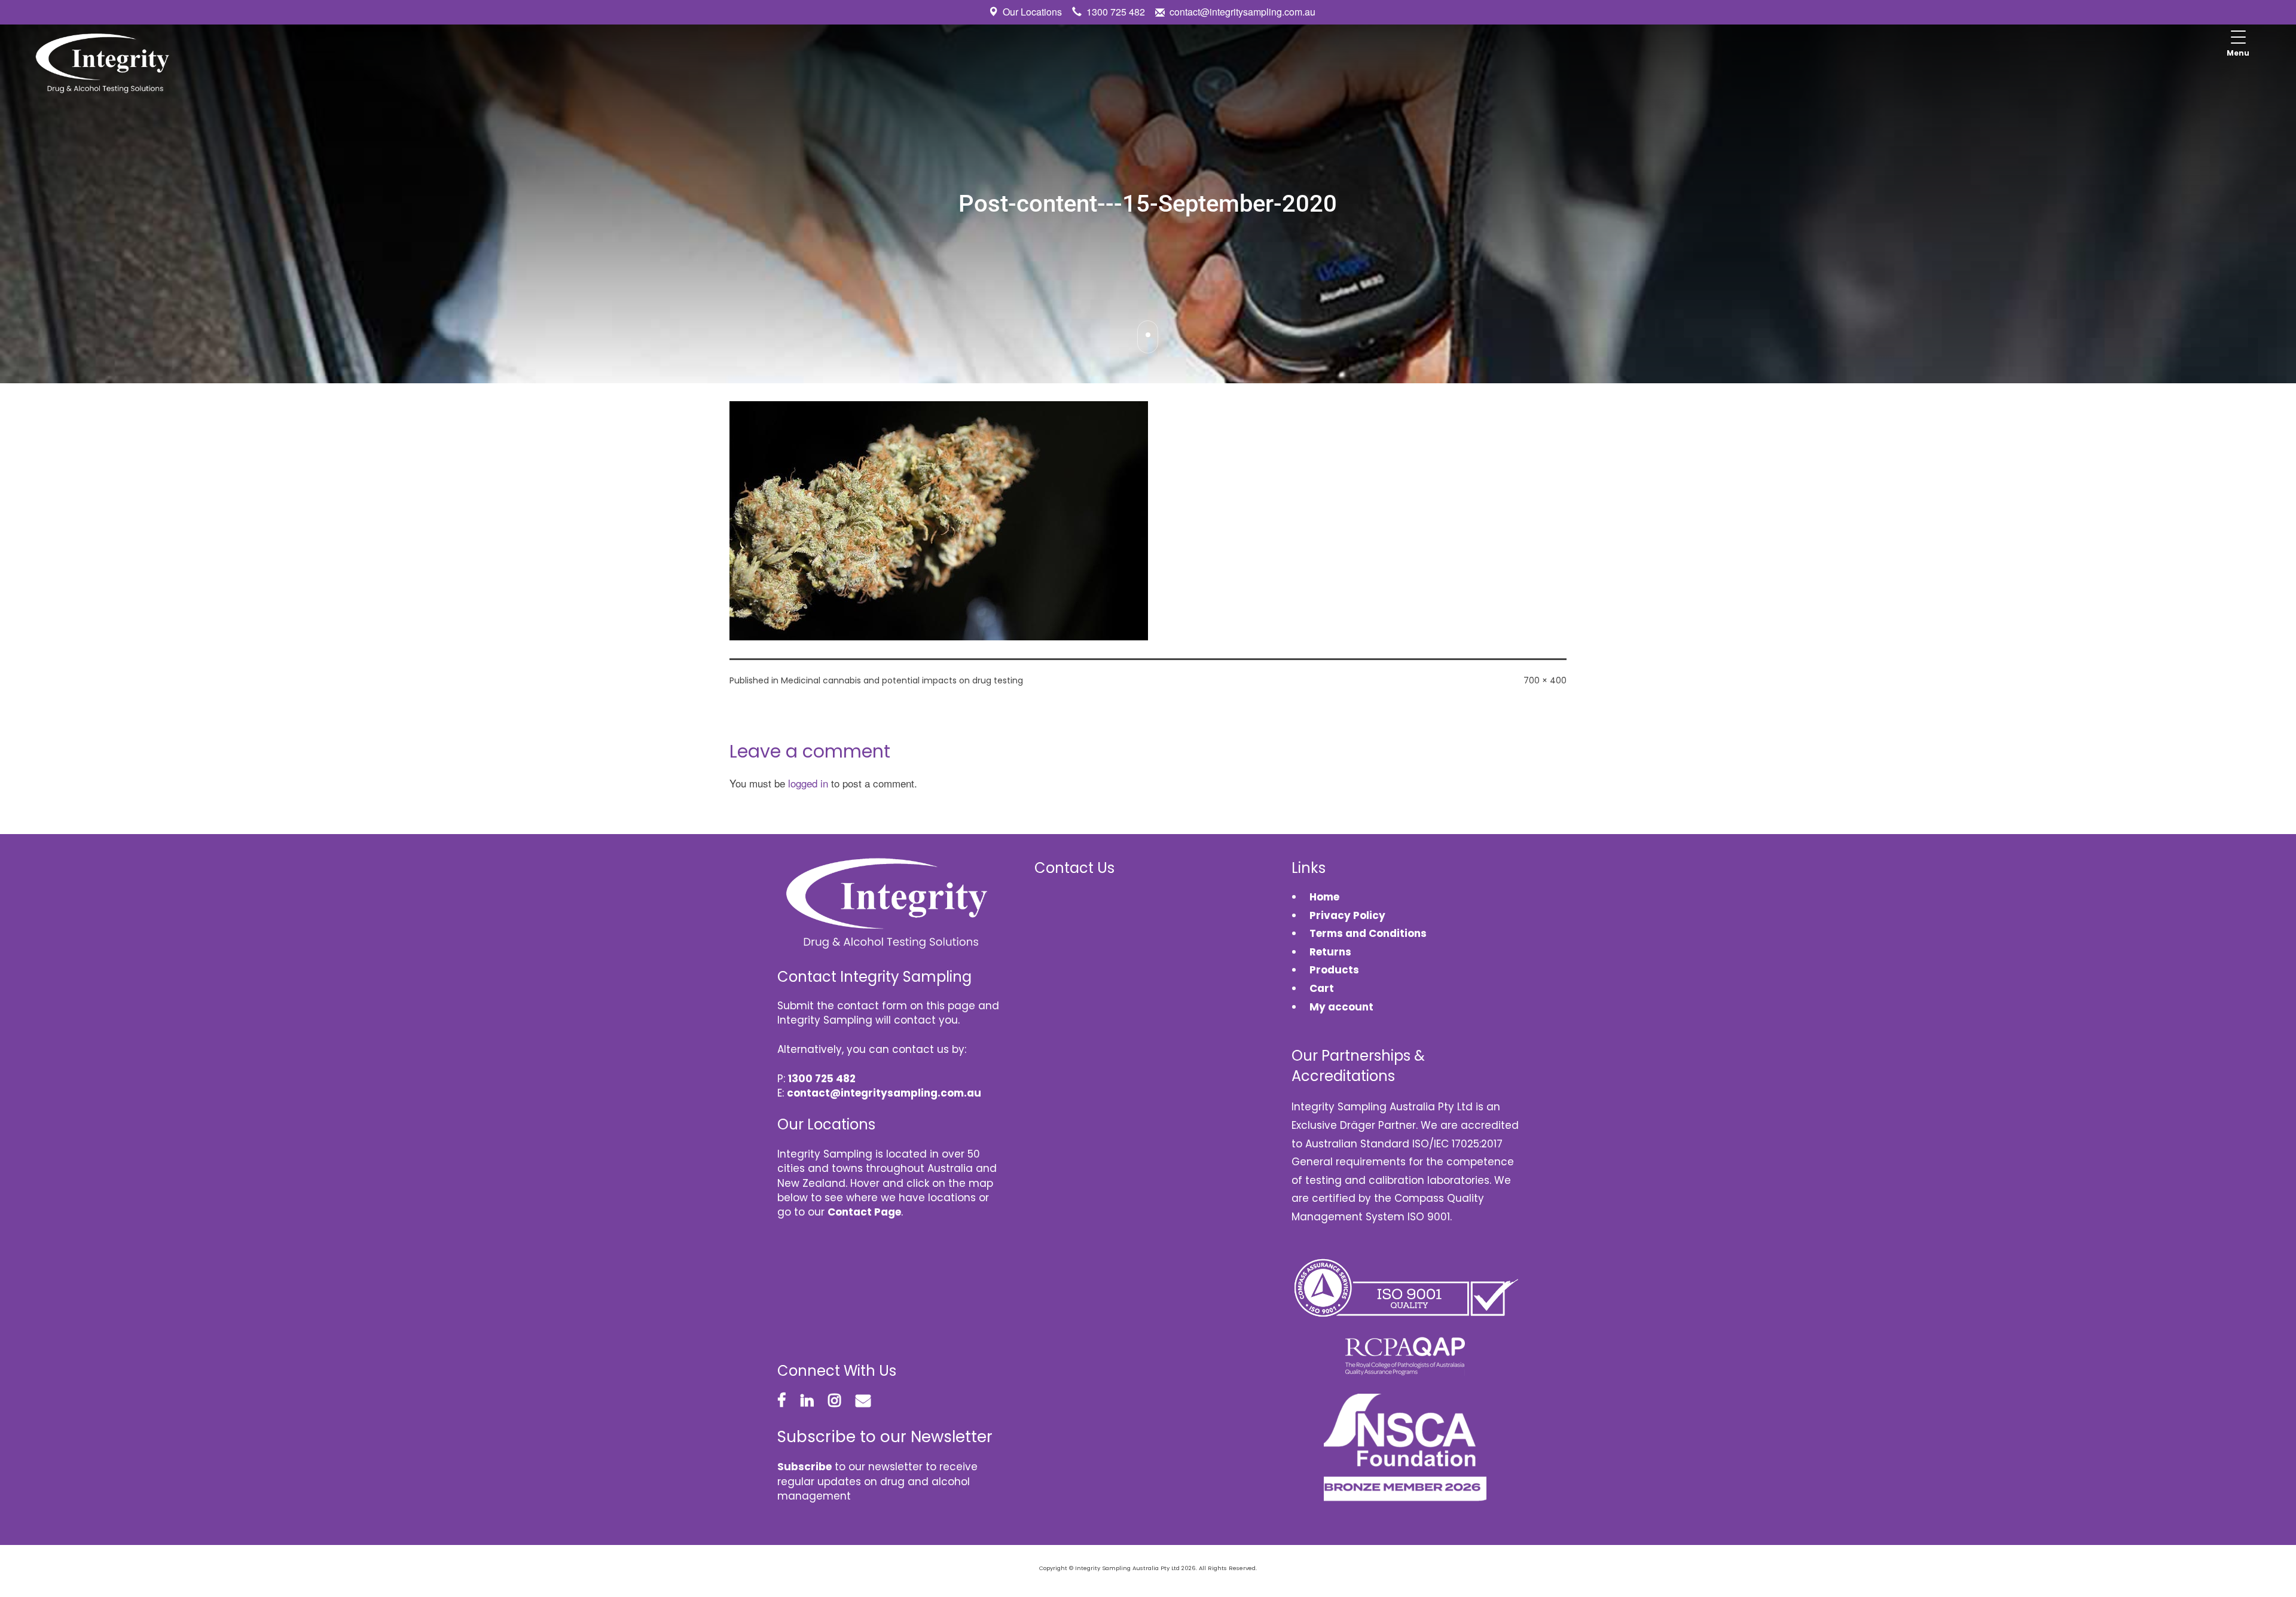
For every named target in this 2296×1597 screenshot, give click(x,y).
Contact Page (864, 1212)
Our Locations (1032, 12)
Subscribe (804, 1467)
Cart (1322, 988)
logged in (808, 783)
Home (1324, 897)
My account (1341, 1007)
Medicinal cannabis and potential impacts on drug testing (902, 680)
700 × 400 (1545, 680)
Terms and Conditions (1368, 933)
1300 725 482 (1116, 12)
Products (1334, 970)
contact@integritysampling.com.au (1242, 12)
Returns (1330, 952)
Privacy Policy (1347, 915)
